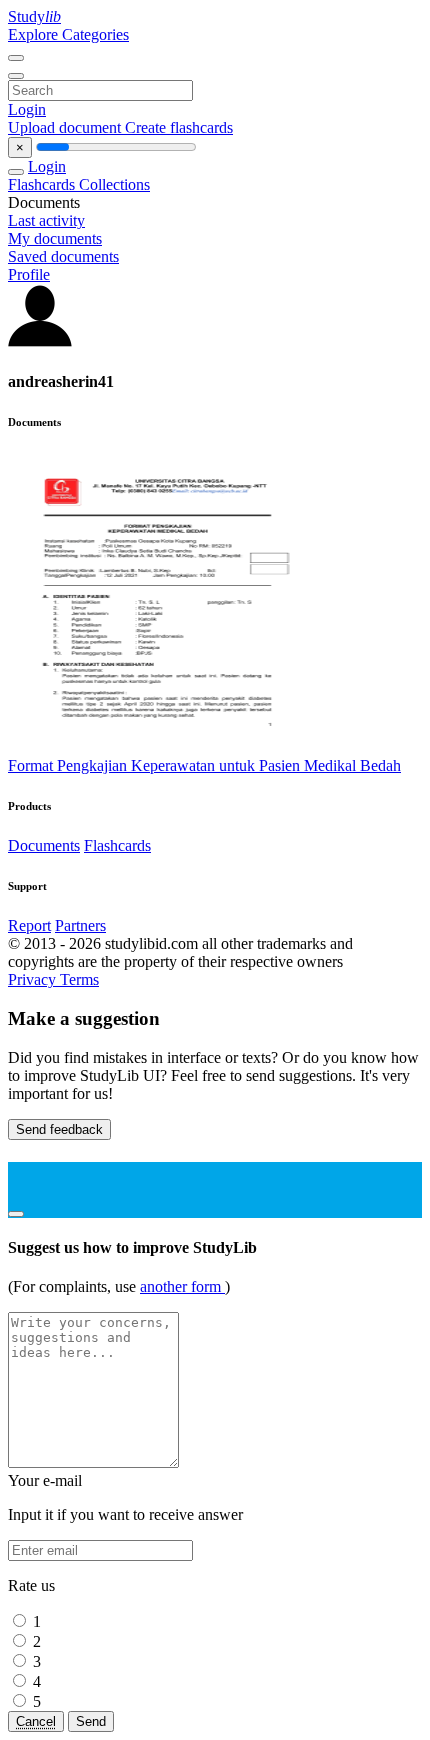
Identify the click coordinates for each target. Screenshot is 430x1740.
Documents (44, 845)
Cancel (36, 1721)
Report (29, 925)
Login (27, 109)
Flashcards (43, 184)
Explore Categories (68, 34)
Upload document (66, 127)
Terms (79, 979)
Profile (29, 274)
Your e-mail (45, 1480)
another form (182, 1286)
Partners (80, 925)
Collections (114, 184)
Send (91, 1721)
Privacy (34, 979)
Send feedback (59, 1129)
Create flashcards (179, 127)
